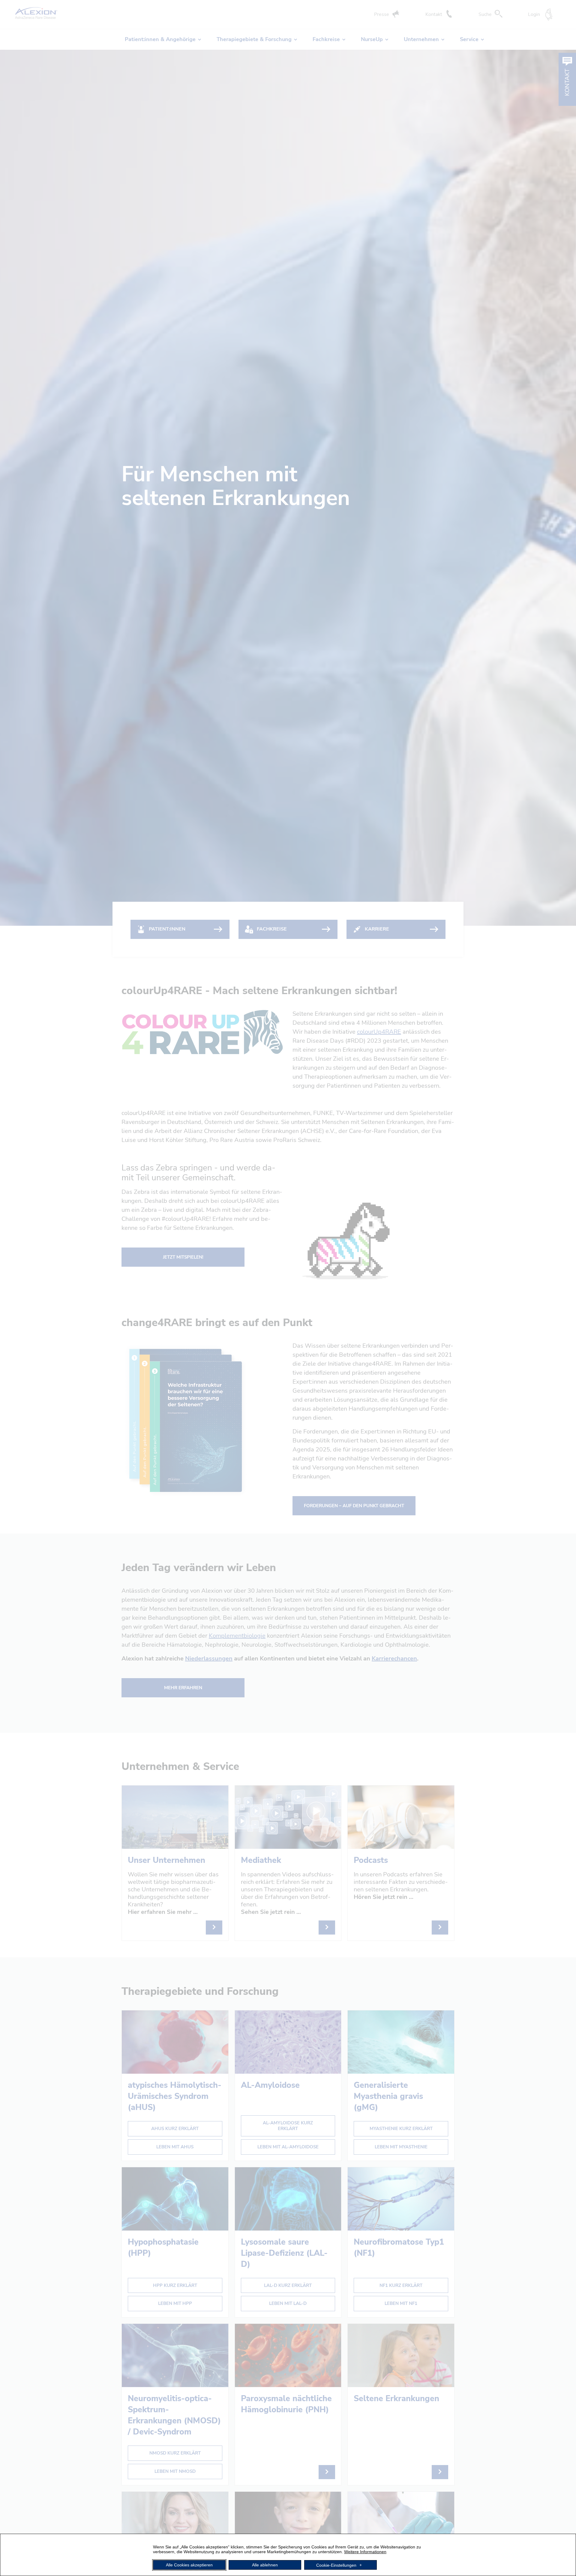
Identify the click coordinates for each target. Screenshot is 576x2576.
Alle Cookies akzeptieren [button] (189, 2565)
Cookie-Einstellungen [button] (336, 2565)
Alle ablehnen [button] (265, 2565)
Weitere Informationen (365, 2552)
